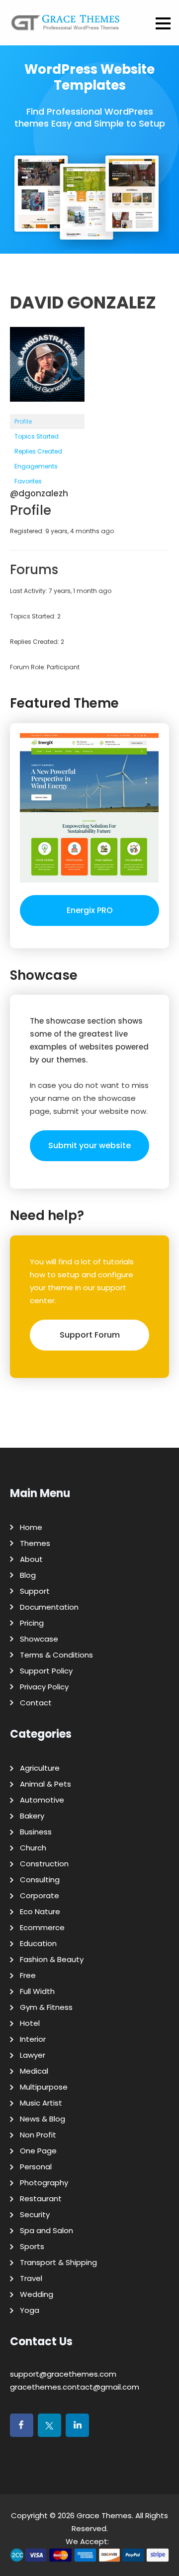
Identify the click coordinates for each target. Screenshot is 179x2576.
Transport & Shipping (58, 2262)
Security (35, 2214)
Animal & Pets (45, 1784)
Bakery (32, 1816)
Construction (44, 1864)
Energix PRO (90, 910)
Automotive (42, 1800)
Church (33, 1848)
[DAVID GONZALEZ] (47, 409)
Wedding (37, 2294)
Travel (31, 2278)
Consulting (40, 1880)
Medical (34, 2071)
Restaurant (41, 2198)
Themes (35, 1543)
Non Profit (38, 2135)
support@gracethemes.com (63, 2374)
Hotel (30, 2023)
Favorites (28, 481)
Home (31, 1527)
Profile (23, 421)
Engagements (36, 466)
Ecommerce (42, 1927)
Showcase (39, 1639)
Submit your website (89, 1145)
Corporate (40, 1895)
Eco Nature (40, 1911)
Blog (28, 1575)
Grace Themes (104, 2515)
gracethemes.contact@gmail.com (75, 2387)
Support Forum (90, 1335)
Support (35, 1591)
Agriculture (40, 1768)
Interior (33, 2039)
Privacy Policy (44, 1687)
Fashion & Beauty (52, 1959)
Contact (36, 1703)
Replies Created (38, 451)
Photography (44, 2183)
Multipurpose (44, 2087)
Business (36, 1832)
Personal (36, 2167)
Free (28, 1975)
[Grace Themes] (66, 26)
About (31, 1559)
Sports (32, 2246)
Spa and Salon (46, 2230)
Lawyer (33, 2055)
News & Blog (43, 2119)
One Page (38, 2151)
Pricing (32, 1623)
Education (38, 1943)
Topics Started (37, 436)
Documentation (49, 1607)
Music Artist (41, 2103)
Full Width (37, 1991)
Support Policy (46, 1671)
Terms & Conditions (56, 1655)
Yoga (30, 2310)
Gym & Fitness (46, 2007)
